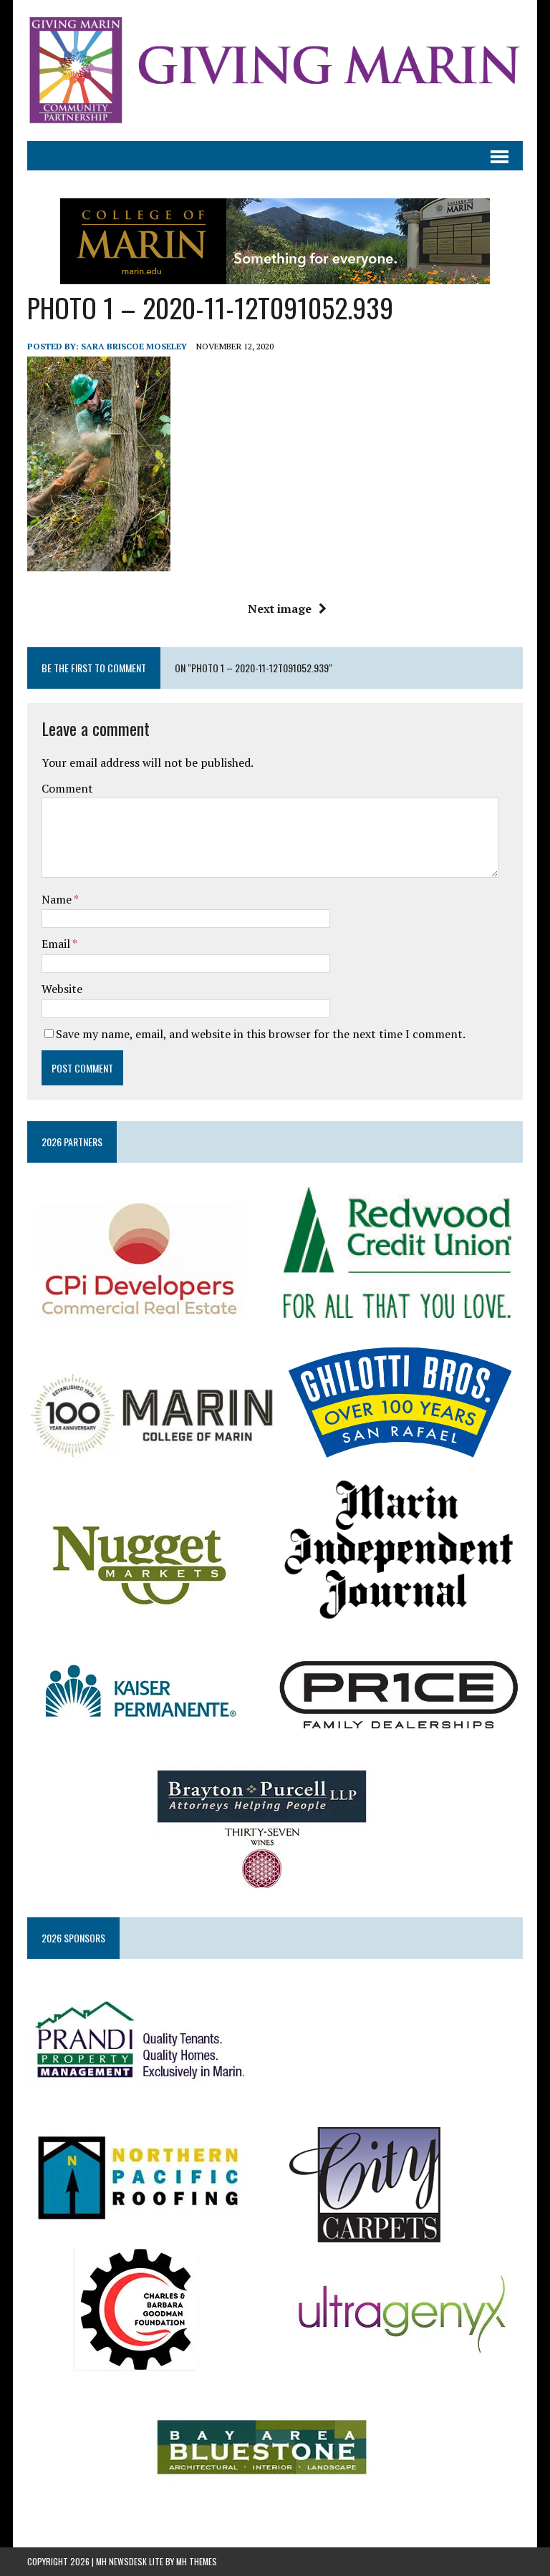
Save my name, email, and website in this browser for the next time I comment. (261, 1034)
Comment (67, 788)
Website (62, 989)
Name (58, 899)
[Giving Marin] (275, 71)
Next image (280, 609)
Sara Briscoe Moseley (134, 346)
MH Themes (197, 2561)
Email (57, 944)
